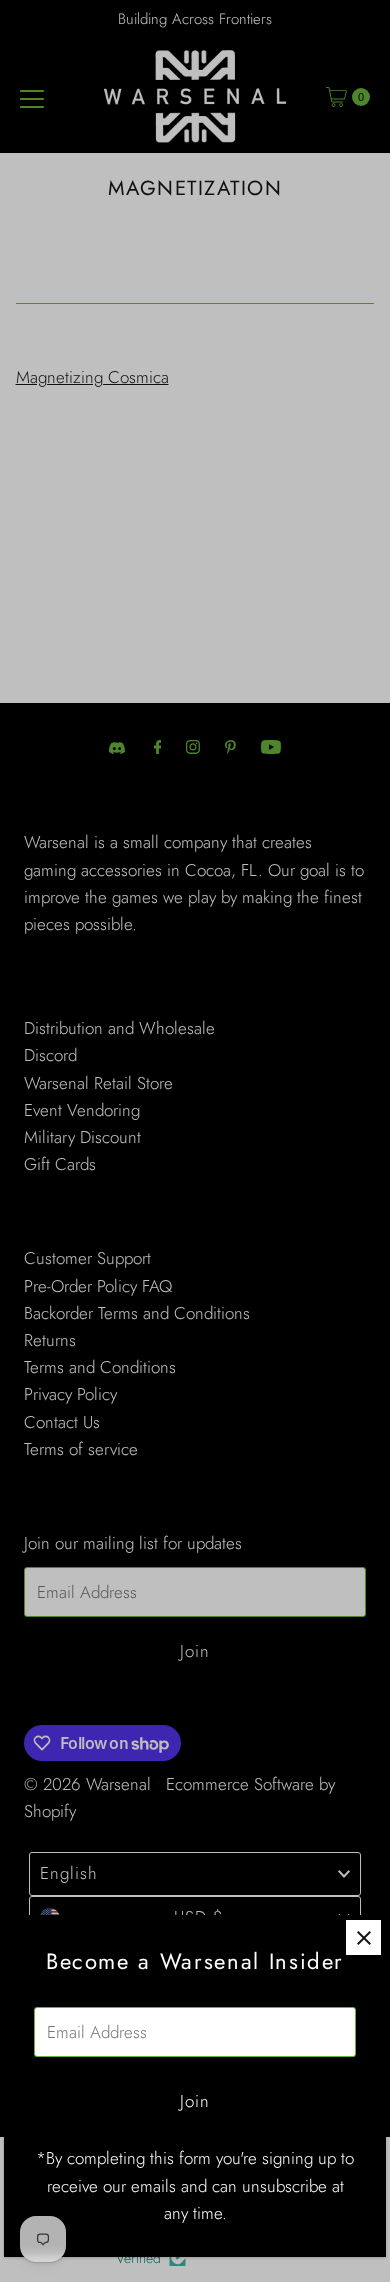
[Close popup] (363, 1937)
